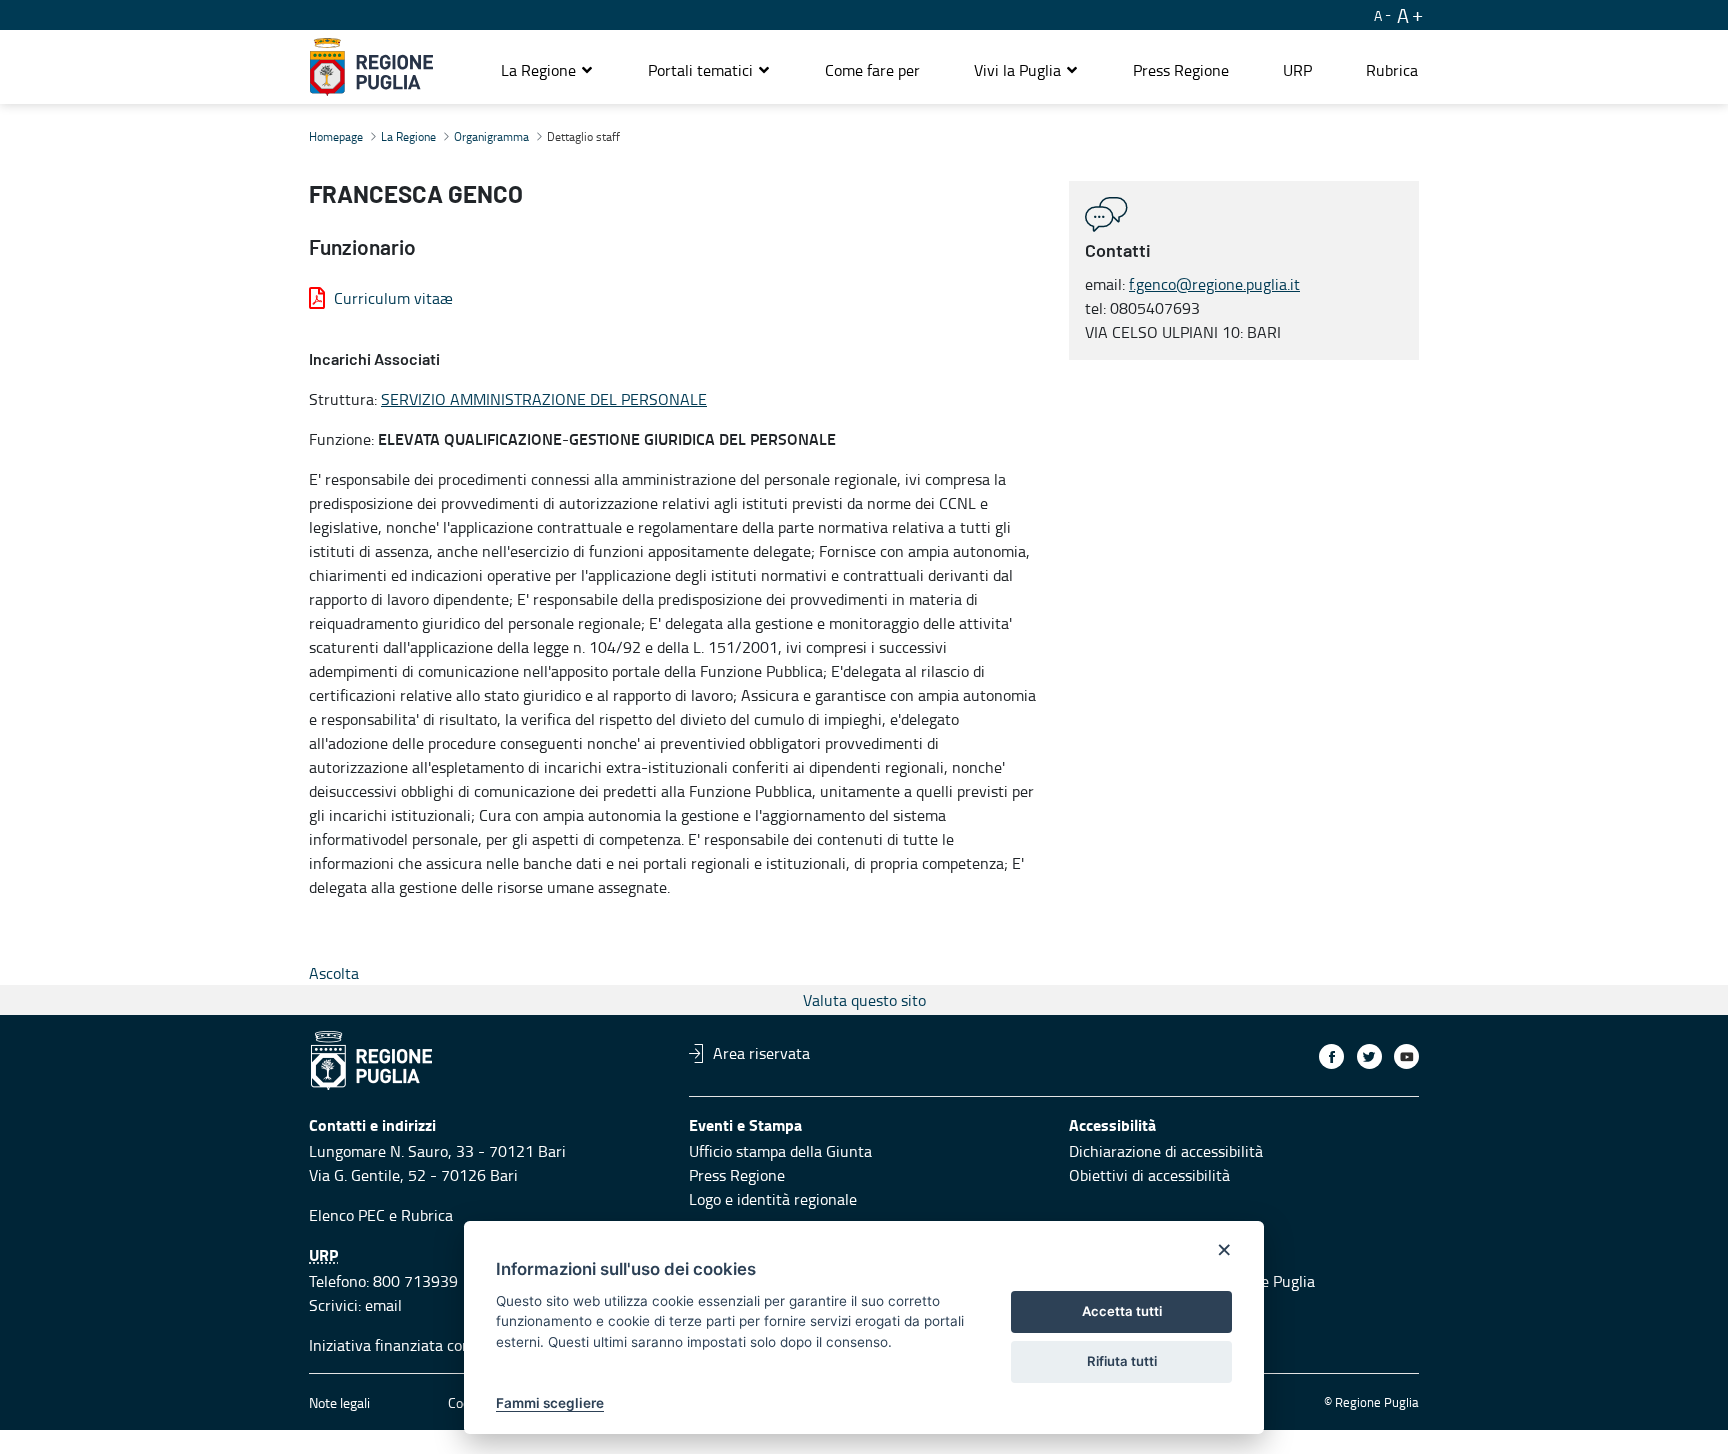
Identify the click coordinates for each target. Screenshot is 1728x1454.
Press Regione (737, 1175)
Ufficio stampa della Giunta (780, 1151)
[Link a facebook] (1331, 1056)
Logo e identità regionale (773, 1199)
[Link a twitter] (1369, 1056)
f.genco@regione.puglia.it (1214, 284)
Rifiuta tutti (1122, 1361)
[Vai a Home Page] (371, 67)
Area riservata (761, 1053)
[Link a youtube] (1406, 1056)
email (383, 1305)
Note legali (339, 1402)
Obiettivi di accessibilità (1149, 1175)
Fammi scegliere (550, 1403)
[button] (547, 70)
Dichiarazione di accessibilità (1166, 1151)
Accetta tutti (1122, 1311)
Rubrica (427, 1215)
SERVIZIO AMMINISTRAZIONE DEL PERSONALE (544, 399)
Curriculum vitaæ (393, 298)
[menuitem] (872, 70)
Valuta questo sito (864, 1000)
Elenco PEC (347, 1215)
